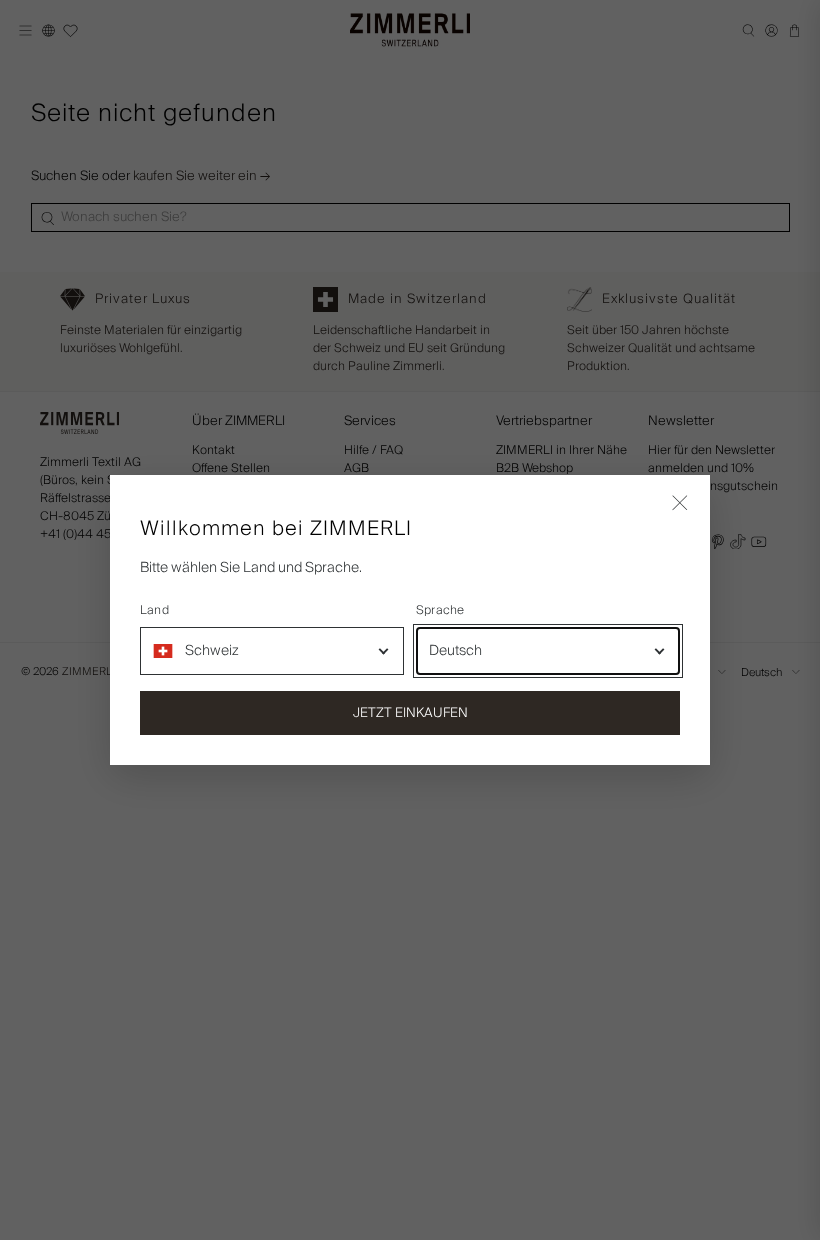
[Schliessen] (680, 505)
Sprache (440, 611)
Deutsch (455, 651)
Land (154, 611)
